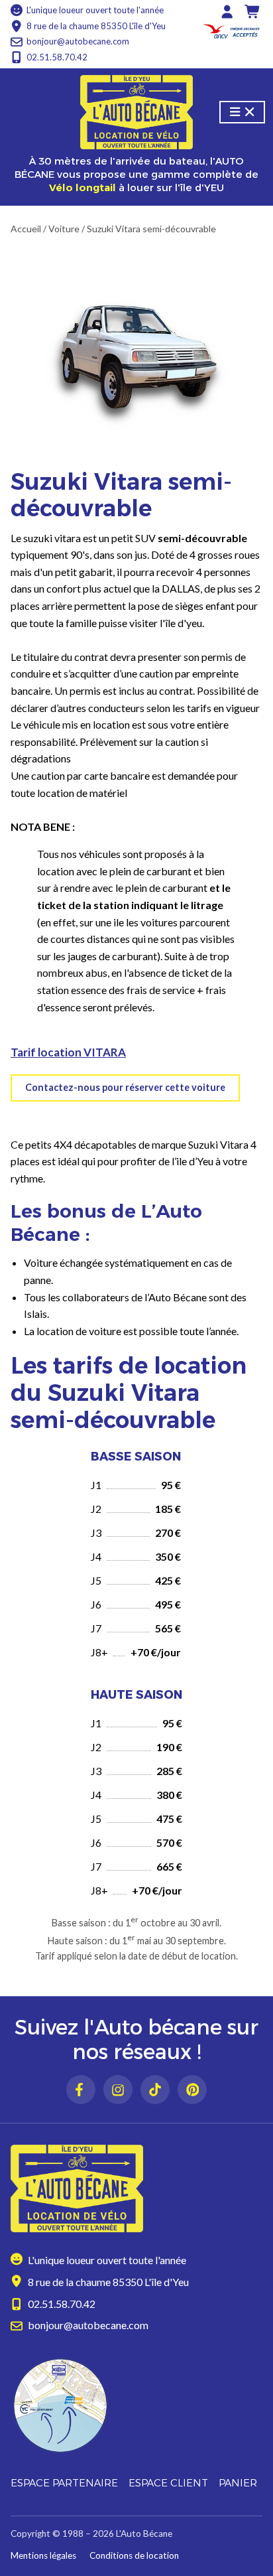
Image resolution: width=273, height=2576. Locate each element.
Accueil (26, 229)
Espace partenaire (64, 2483)
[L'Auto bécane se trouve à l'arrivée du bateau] (136, 2405)
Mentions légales (43, 2555)
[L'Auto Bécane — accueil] (136, 112)
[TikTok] (155, 2090)
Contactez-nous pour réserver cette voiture (125, 1087)
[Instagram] (118, 2090)
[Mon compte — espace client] (227, 12)
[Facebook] (81, 2090)
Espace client (168, 2483)
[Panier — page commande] (253, 12)
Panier (238, 2483)
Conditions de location (134, 2555)
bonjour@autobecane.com (78, 41)
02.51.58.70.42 (57, 57)
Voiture (64, 229)
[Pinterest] (192, 2090)
